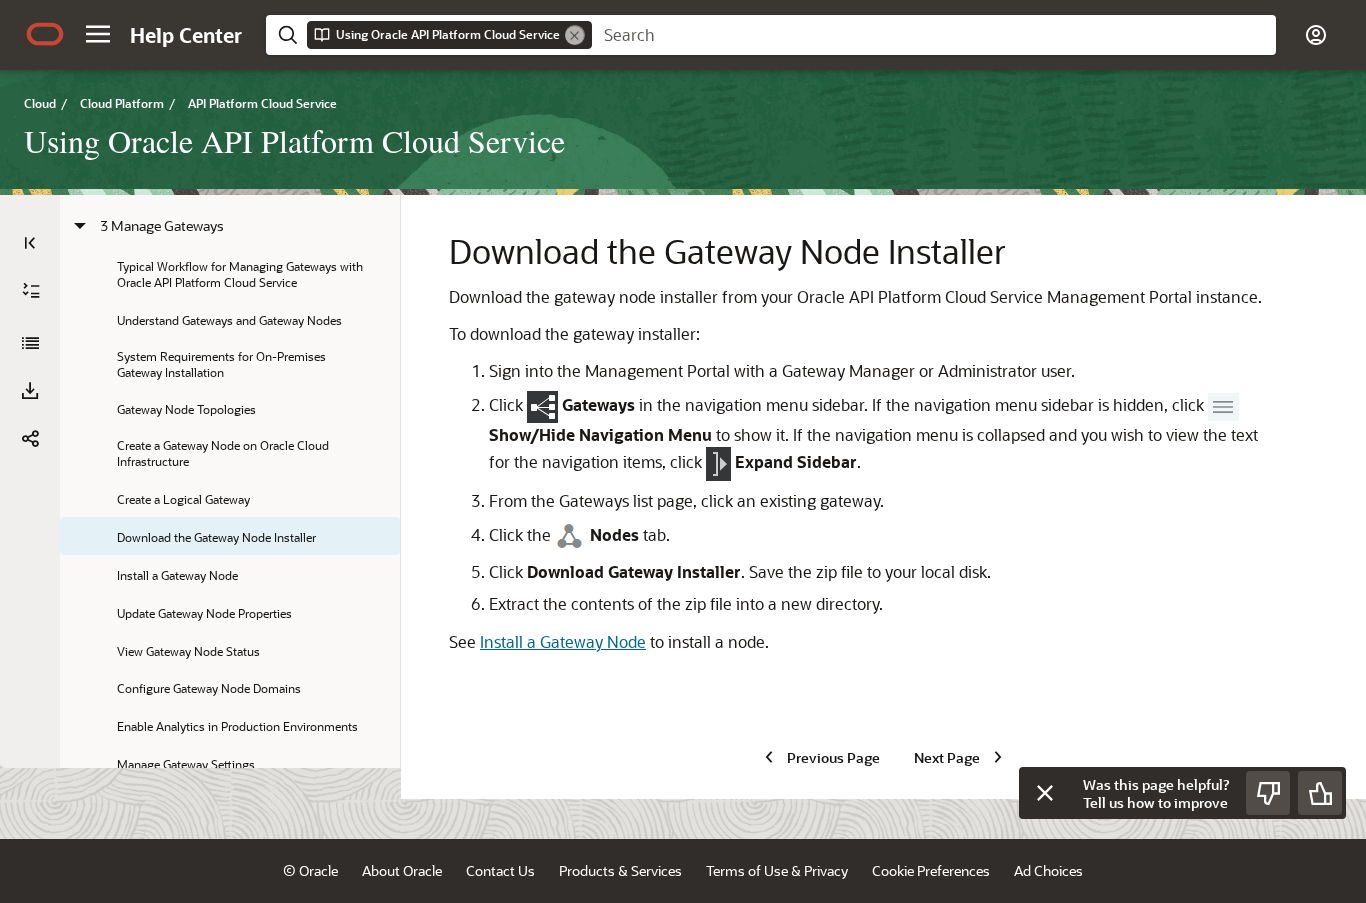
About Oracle (402, 870)
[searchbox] (934, 35)
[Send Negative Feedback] (1268, 793)
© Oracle (310, 870)
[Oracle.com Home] (45, 34)
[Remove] (575, 35)
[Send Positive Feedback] (1320, 793)
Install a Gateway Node (563, 641)
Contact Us (500, 870)
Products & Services (620, 870)
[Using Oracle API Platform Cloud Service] (30, 343)
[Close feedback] (1045, 793)
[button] (98, 34)
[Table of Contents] (30, 243)
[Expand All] (31, 291)
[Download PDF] (30, 391)
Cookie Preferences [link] (931, 870)
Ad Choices (1048, 870)
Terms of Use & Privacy (777, 870)
